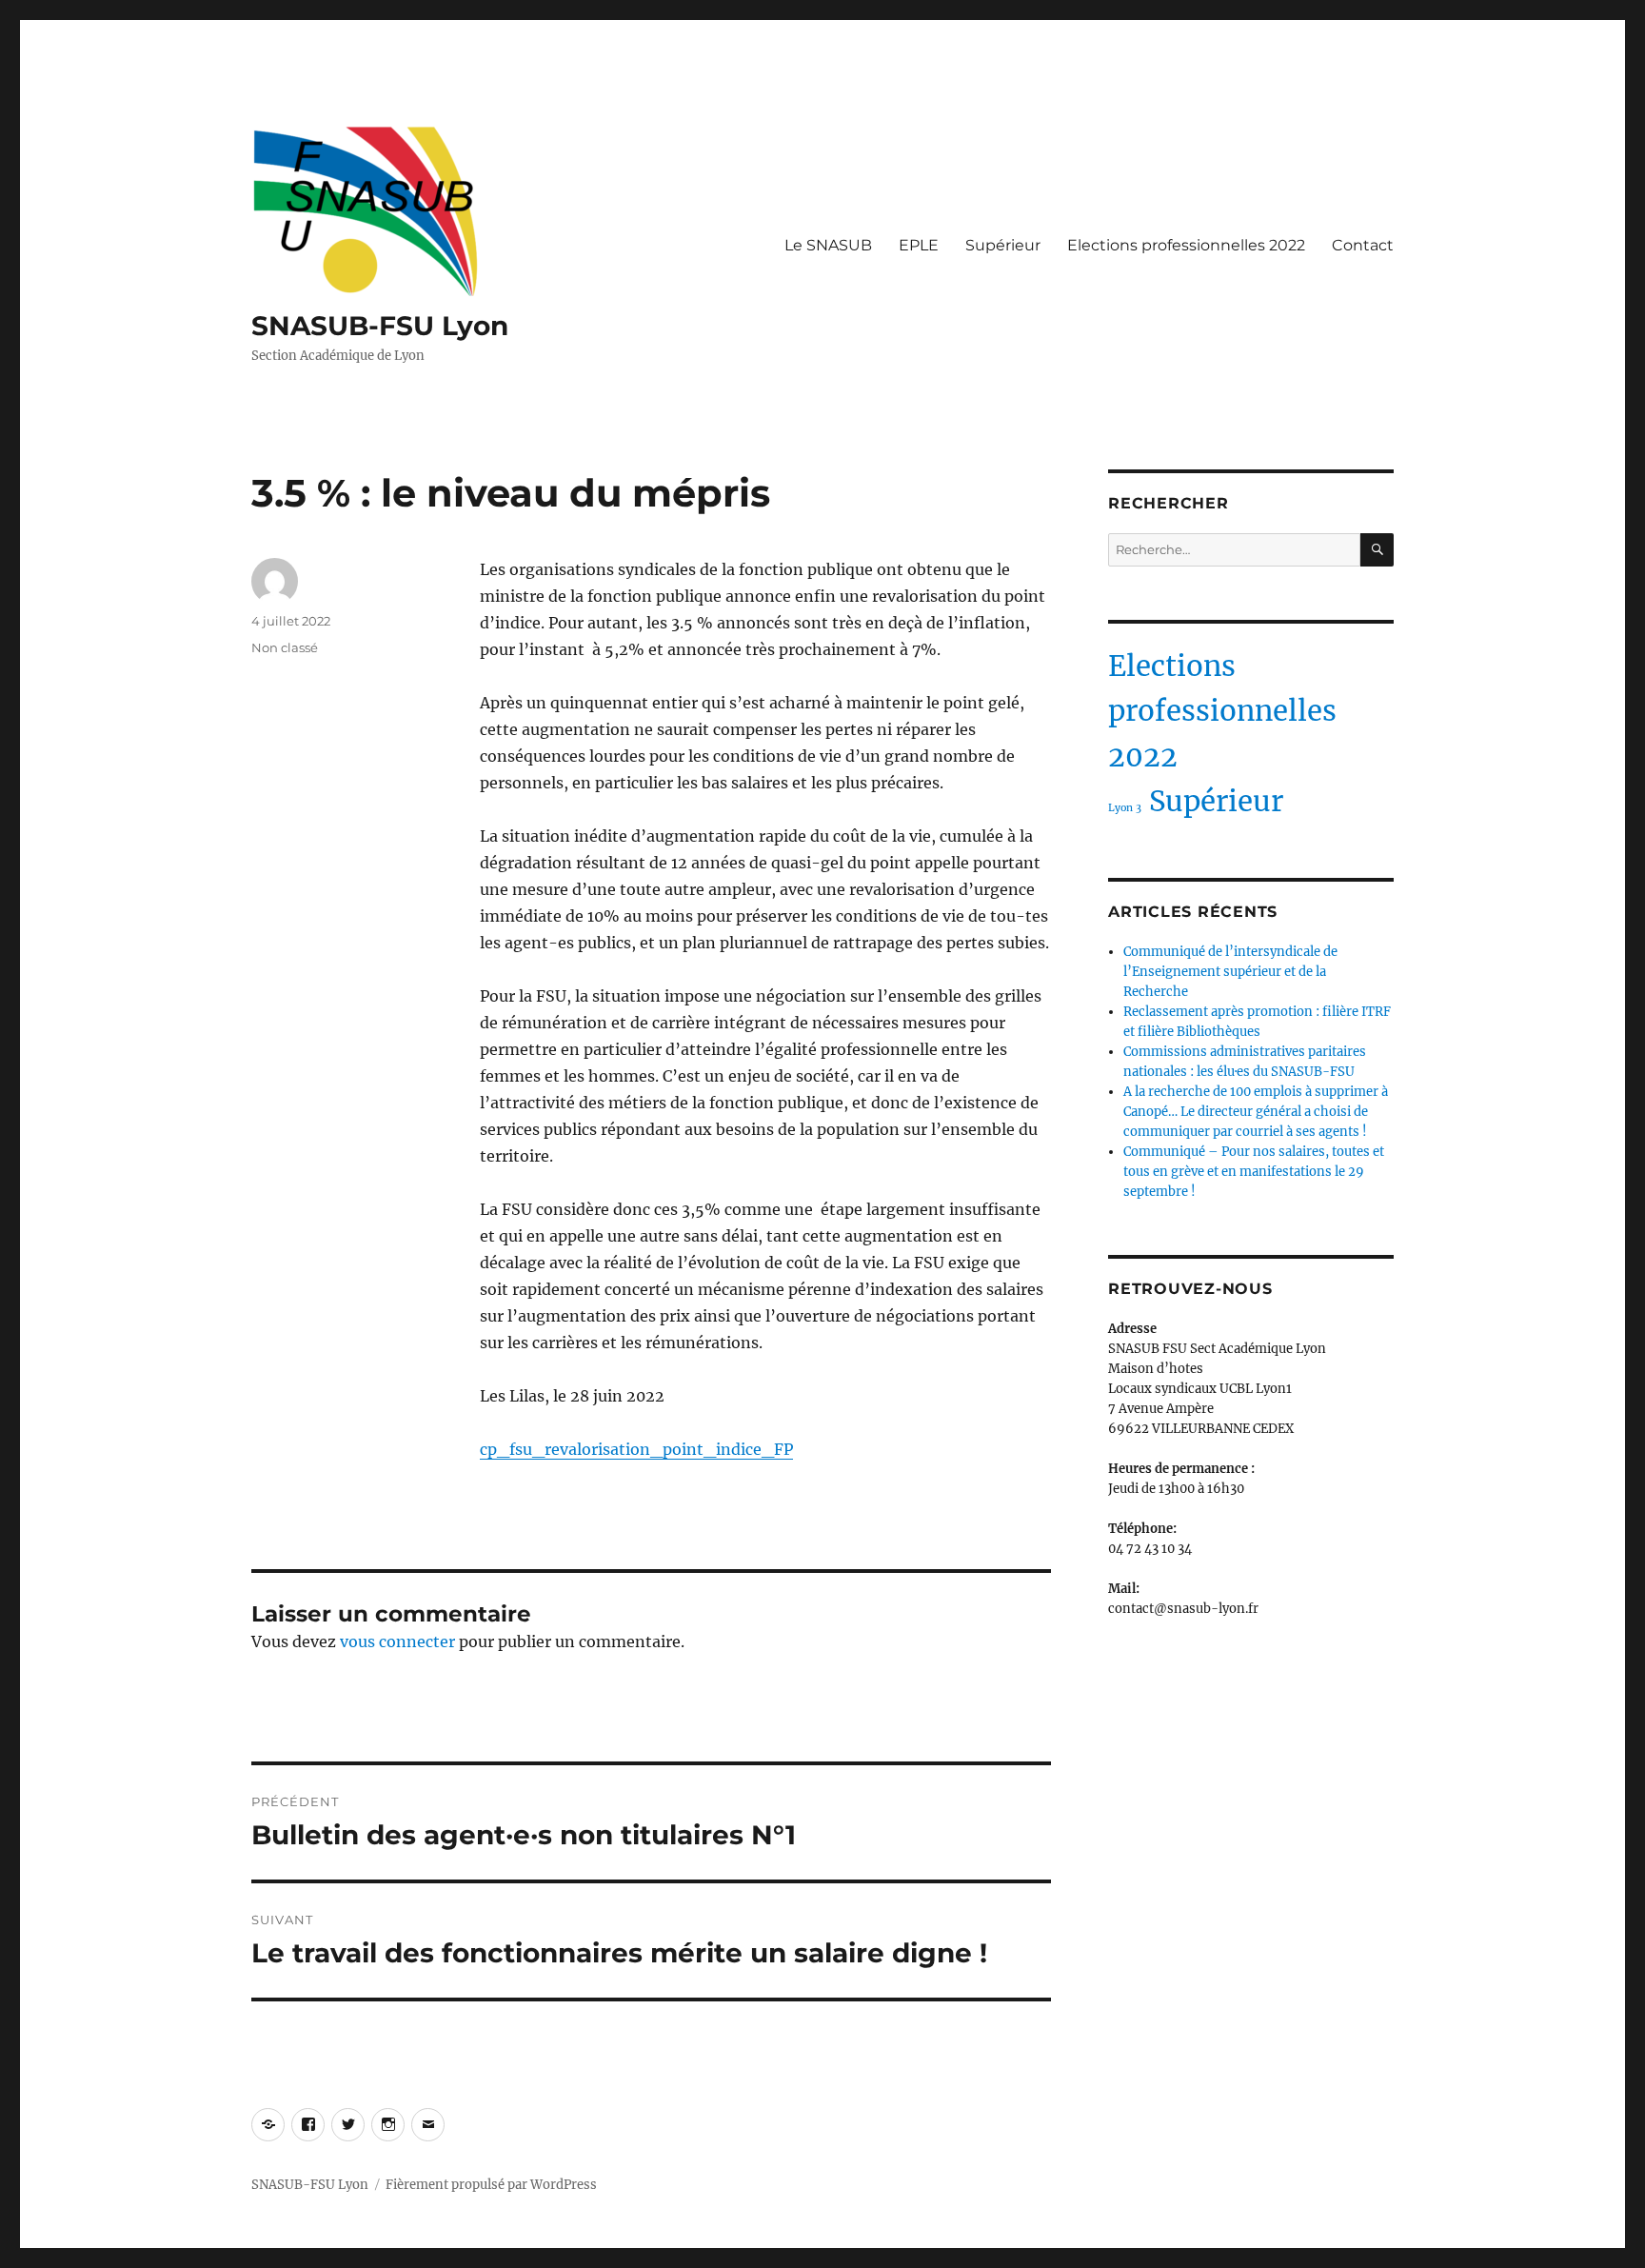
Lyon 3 (1125, 808)
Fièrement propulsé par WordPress (491, 2185)
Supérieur (1003, 245)
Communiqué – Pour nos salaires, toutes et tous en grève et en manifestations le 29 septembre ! (1254, 1172)
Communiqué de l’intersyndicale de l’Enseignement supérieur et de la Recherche (1230, 972)
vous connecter (397, 1641)
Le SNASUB (828, 245)
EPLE (919, 245)
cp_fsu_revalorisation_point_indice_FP (636, 1449)
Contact (1363, 245)
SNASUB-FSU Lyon (380, 326)
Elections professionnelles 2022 (1186, 245)
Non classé (285, 647)
